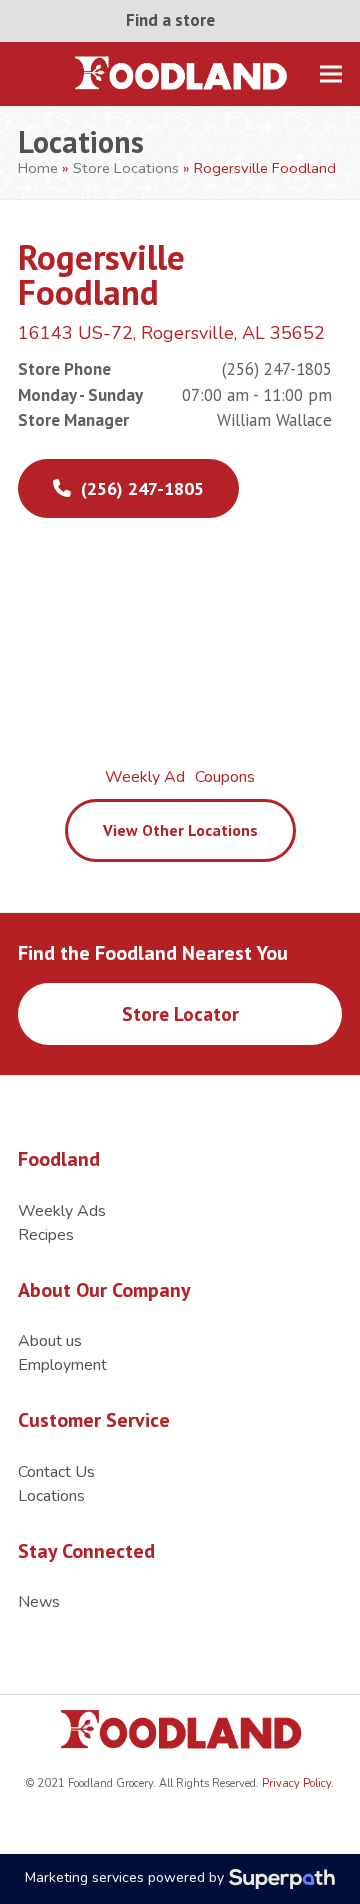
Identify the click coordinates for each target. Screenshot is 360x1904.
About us (50, 1341)
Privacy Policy (295, 1783)
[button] (331, 73)
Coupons (225, 777)
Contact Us (56, 1472)
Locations (51, 1496)
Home (38, 168)
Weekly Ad (145, 777)
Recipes (46, 1235)
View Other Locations (180, 830)
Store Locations (126, 168)
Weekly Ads (62, 1211)
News (39, 1602)
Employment (62, 1365)
